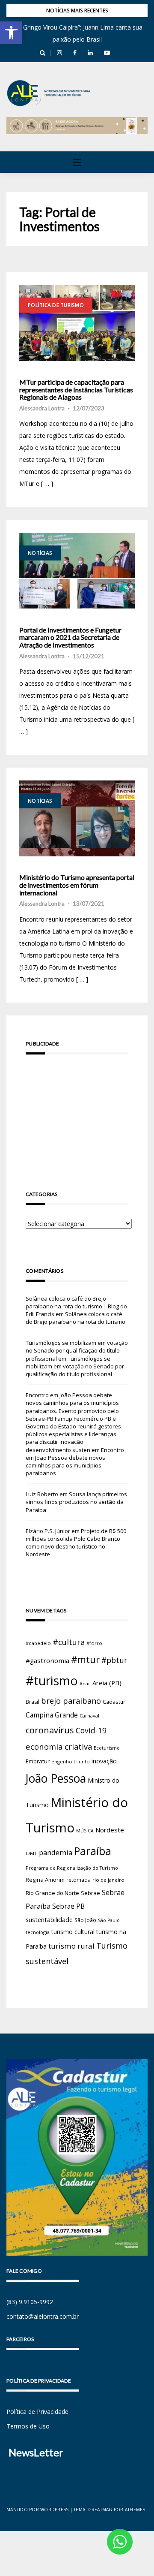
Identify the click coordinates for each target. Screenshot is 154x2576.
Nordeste (110, 1830)
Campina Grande (52, 1715)
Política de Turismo (56, 305)
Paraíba (93, 1851)
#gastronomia (47, 1660)
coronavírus (50, 1730)
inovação (104, 1761)
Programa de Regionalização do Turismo (72, 1868)
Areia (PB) (107, 1683)
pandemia (56, 1852)
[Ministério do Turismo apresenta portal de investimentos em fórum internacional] (77, 819)
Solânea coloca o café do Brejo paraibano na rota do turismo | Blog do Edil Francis (76, 1306)
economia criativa (59, 1746)
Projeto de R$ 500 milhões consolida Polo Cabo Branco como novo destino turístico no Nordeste (76, 1543)
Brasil (33, 1702)
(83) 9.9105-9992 (30, 2302)
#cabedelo (38, 1643)
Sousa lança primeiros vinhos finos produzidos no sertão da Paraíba (76, 1502)
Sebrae (90, 1893)
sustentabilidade (49, 1919)
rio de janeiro (108, 1880)
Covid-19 (91, 1731)
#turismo (52, 1681)
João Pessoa (56, 1778)
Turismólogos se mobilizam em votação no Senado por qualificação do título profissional (77, 1350)
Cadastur (114, 1702)
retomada (78, 1880)
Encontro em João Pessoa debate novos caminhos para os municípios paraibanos (75, 1462)
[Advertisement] (77, 1110)
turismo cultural (73, 1932)
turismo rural (71, 1946)
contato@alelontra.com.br (43, 2316)
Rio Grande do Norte (52, 1893)
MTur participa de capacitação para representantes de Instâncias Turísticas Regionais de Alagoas (76, 390)
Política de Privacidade (37, 2412)
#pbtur (114, 1660)
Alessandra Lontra (42, 408)
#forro (94, 1643)
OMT (31, 1853)
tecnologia (38, 1932)
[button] (11, 33)
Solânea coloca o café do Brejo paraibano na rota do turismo (76, 1318)
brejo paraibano (71, 1701)
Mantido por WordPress (37, 2510)
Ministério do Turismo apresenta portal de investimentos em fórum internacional (77, 885)
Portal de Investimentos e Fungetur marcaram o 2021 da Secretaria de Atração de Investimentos (70, 637)
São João (85, 1920)
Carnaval (89, 1716)
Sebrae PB (68, 1906)
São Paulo (109, 1920)
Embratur (38, 1761)
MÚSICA (85, 1831)
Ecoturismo (107, 1748)
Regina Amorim (45, 1880)
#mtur (85, 1659)
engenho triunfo (71, 1761)
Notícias (40, 553)
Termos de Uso (28, 2426)
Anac (85, 1684)
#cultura (69, 1642)
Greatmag (100, 2510)
